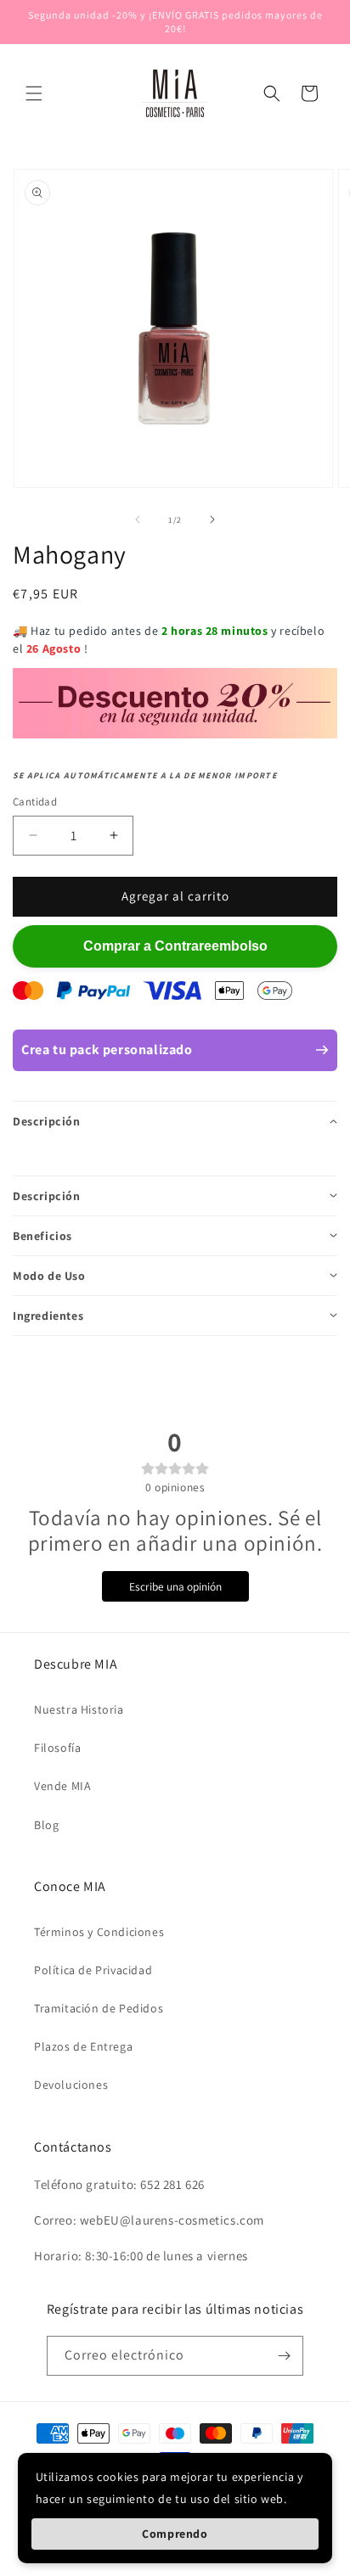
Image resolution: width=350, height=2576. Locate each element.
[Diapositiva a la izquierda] (138, 519)
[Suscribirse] (284, 2356)
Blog (46, 1825)
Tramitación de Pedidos (99, 2008)
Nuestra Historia (79, 1709)
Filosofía (57, 1748)
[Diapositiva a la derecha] (212, 519)
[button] (34, 93)
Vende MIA (62, 1786)
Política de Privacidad (93, 1970)
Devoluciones (71, 2085)
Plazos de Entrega (83, 2046)
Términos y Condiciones (99, 1932)
